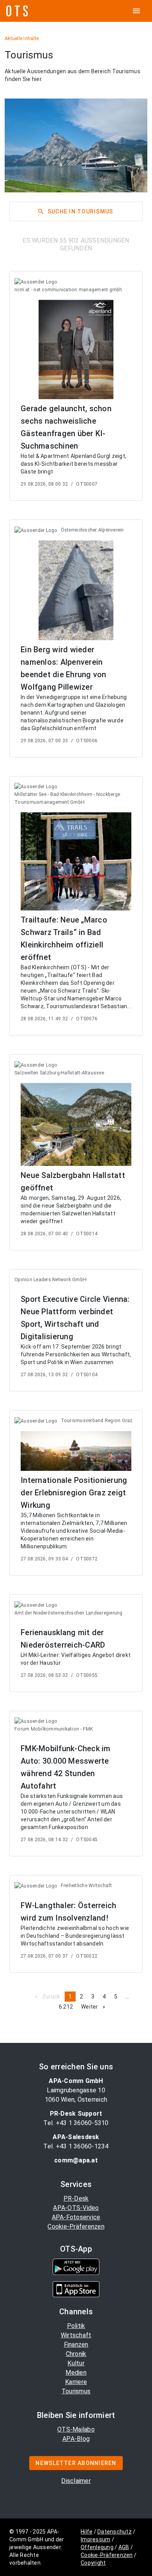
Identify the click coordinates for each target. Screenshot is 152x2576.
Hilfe (87, 2532)
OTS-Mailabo (76, 2429)
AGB (124, 2547)
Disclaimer (76, 2481)
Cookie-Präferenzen (76, 2226)
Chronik (76, 2354)
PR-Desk (76, 2198)
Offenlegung (97, 2547)
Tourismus (76, 2391)
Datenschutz (115, 2532)
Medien (76, 2373)
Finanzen (76, 2344)
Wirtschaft (76, 2335)
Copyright (93, 2563)
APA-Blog (76, 2439)
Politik (76, 2326)
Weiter (95, 2007)
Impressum (95, 2539)
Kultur (76, 2363)
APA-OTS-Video (76, 2208)
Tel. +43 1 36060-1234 (76, 2146)
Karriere (76, 2382)
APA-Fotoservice (76, 2217)
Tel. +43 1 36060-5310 (76, 2123)
